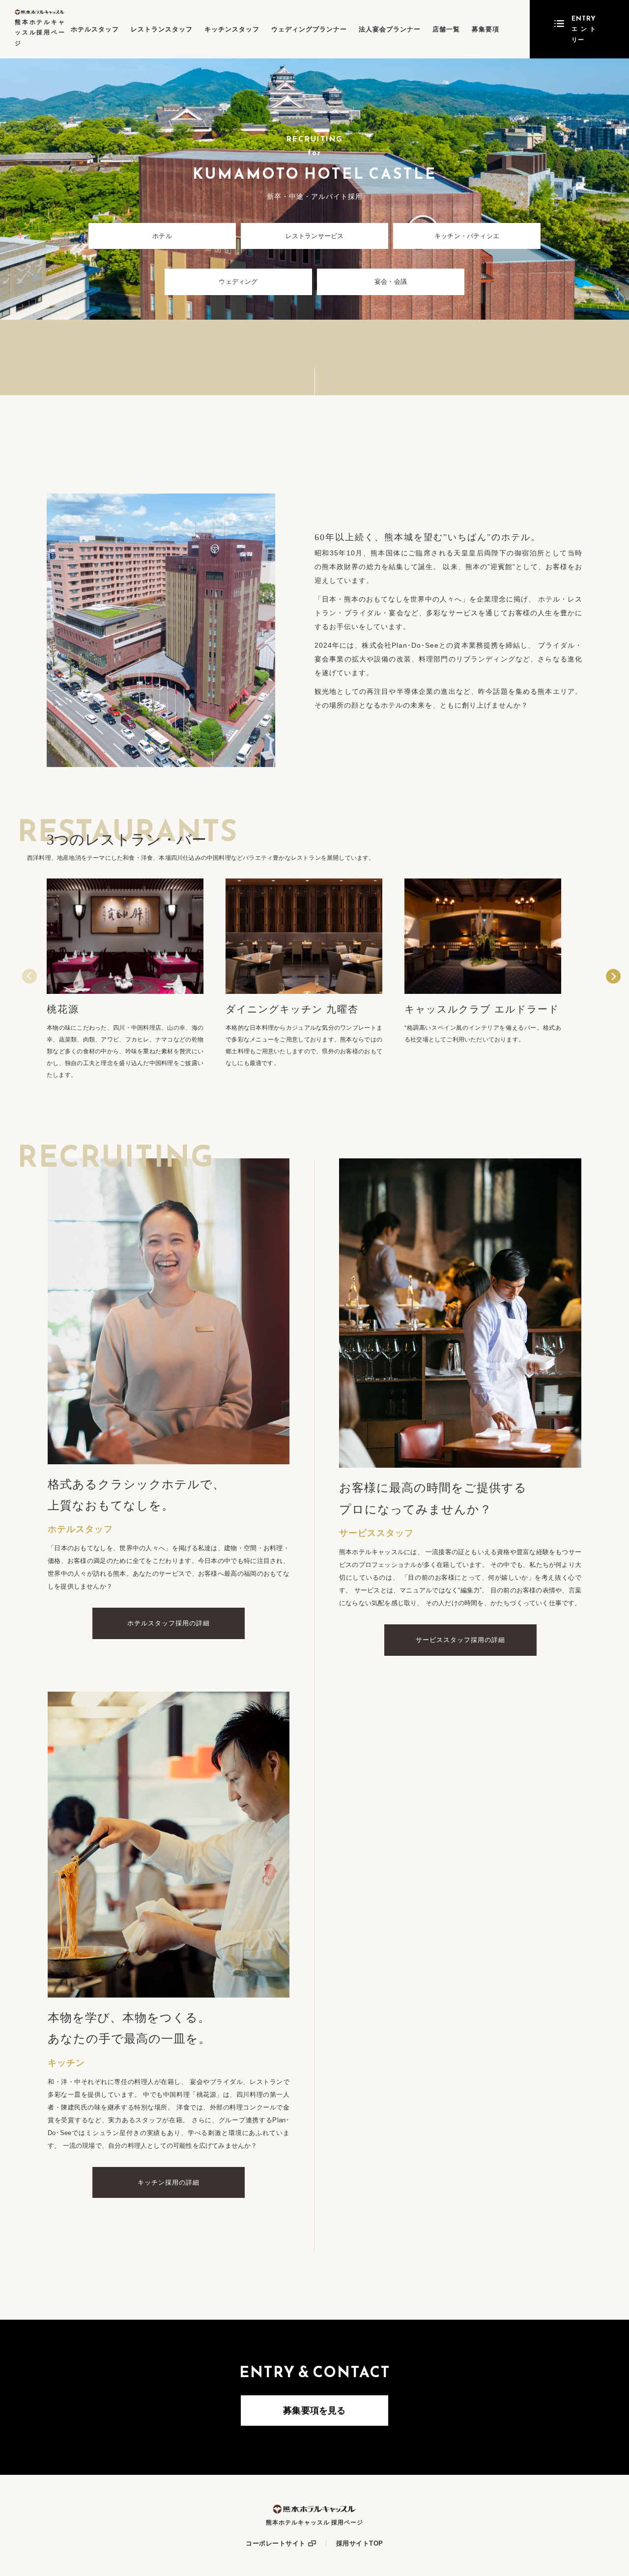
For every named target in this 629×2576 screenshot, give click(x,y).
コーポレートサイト (276, 2543)
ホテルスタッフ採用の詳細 (169, 1623)
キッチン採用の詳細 (169, 2182)
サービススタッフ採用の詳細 (460, 1640)
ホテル (162, 236)
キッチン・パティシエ (467, 236)
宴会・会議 (391, 282)
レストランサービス (315, 236)
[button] (613, 976)
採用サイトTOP (360, 2543)
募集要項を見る (314, 2411)
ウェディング (238, 282)
